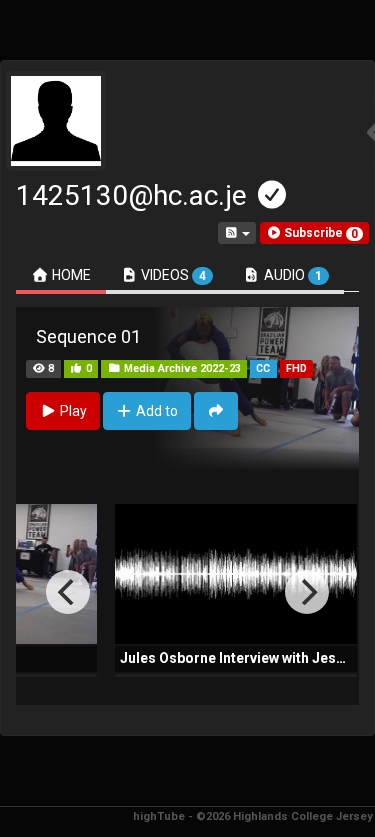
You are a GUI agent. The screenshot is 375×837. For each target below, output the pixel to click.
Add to (155, 411)
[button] (314, 233)
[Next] (307, 592)
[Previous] (68, 592)
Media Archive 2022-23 (181, 368)
